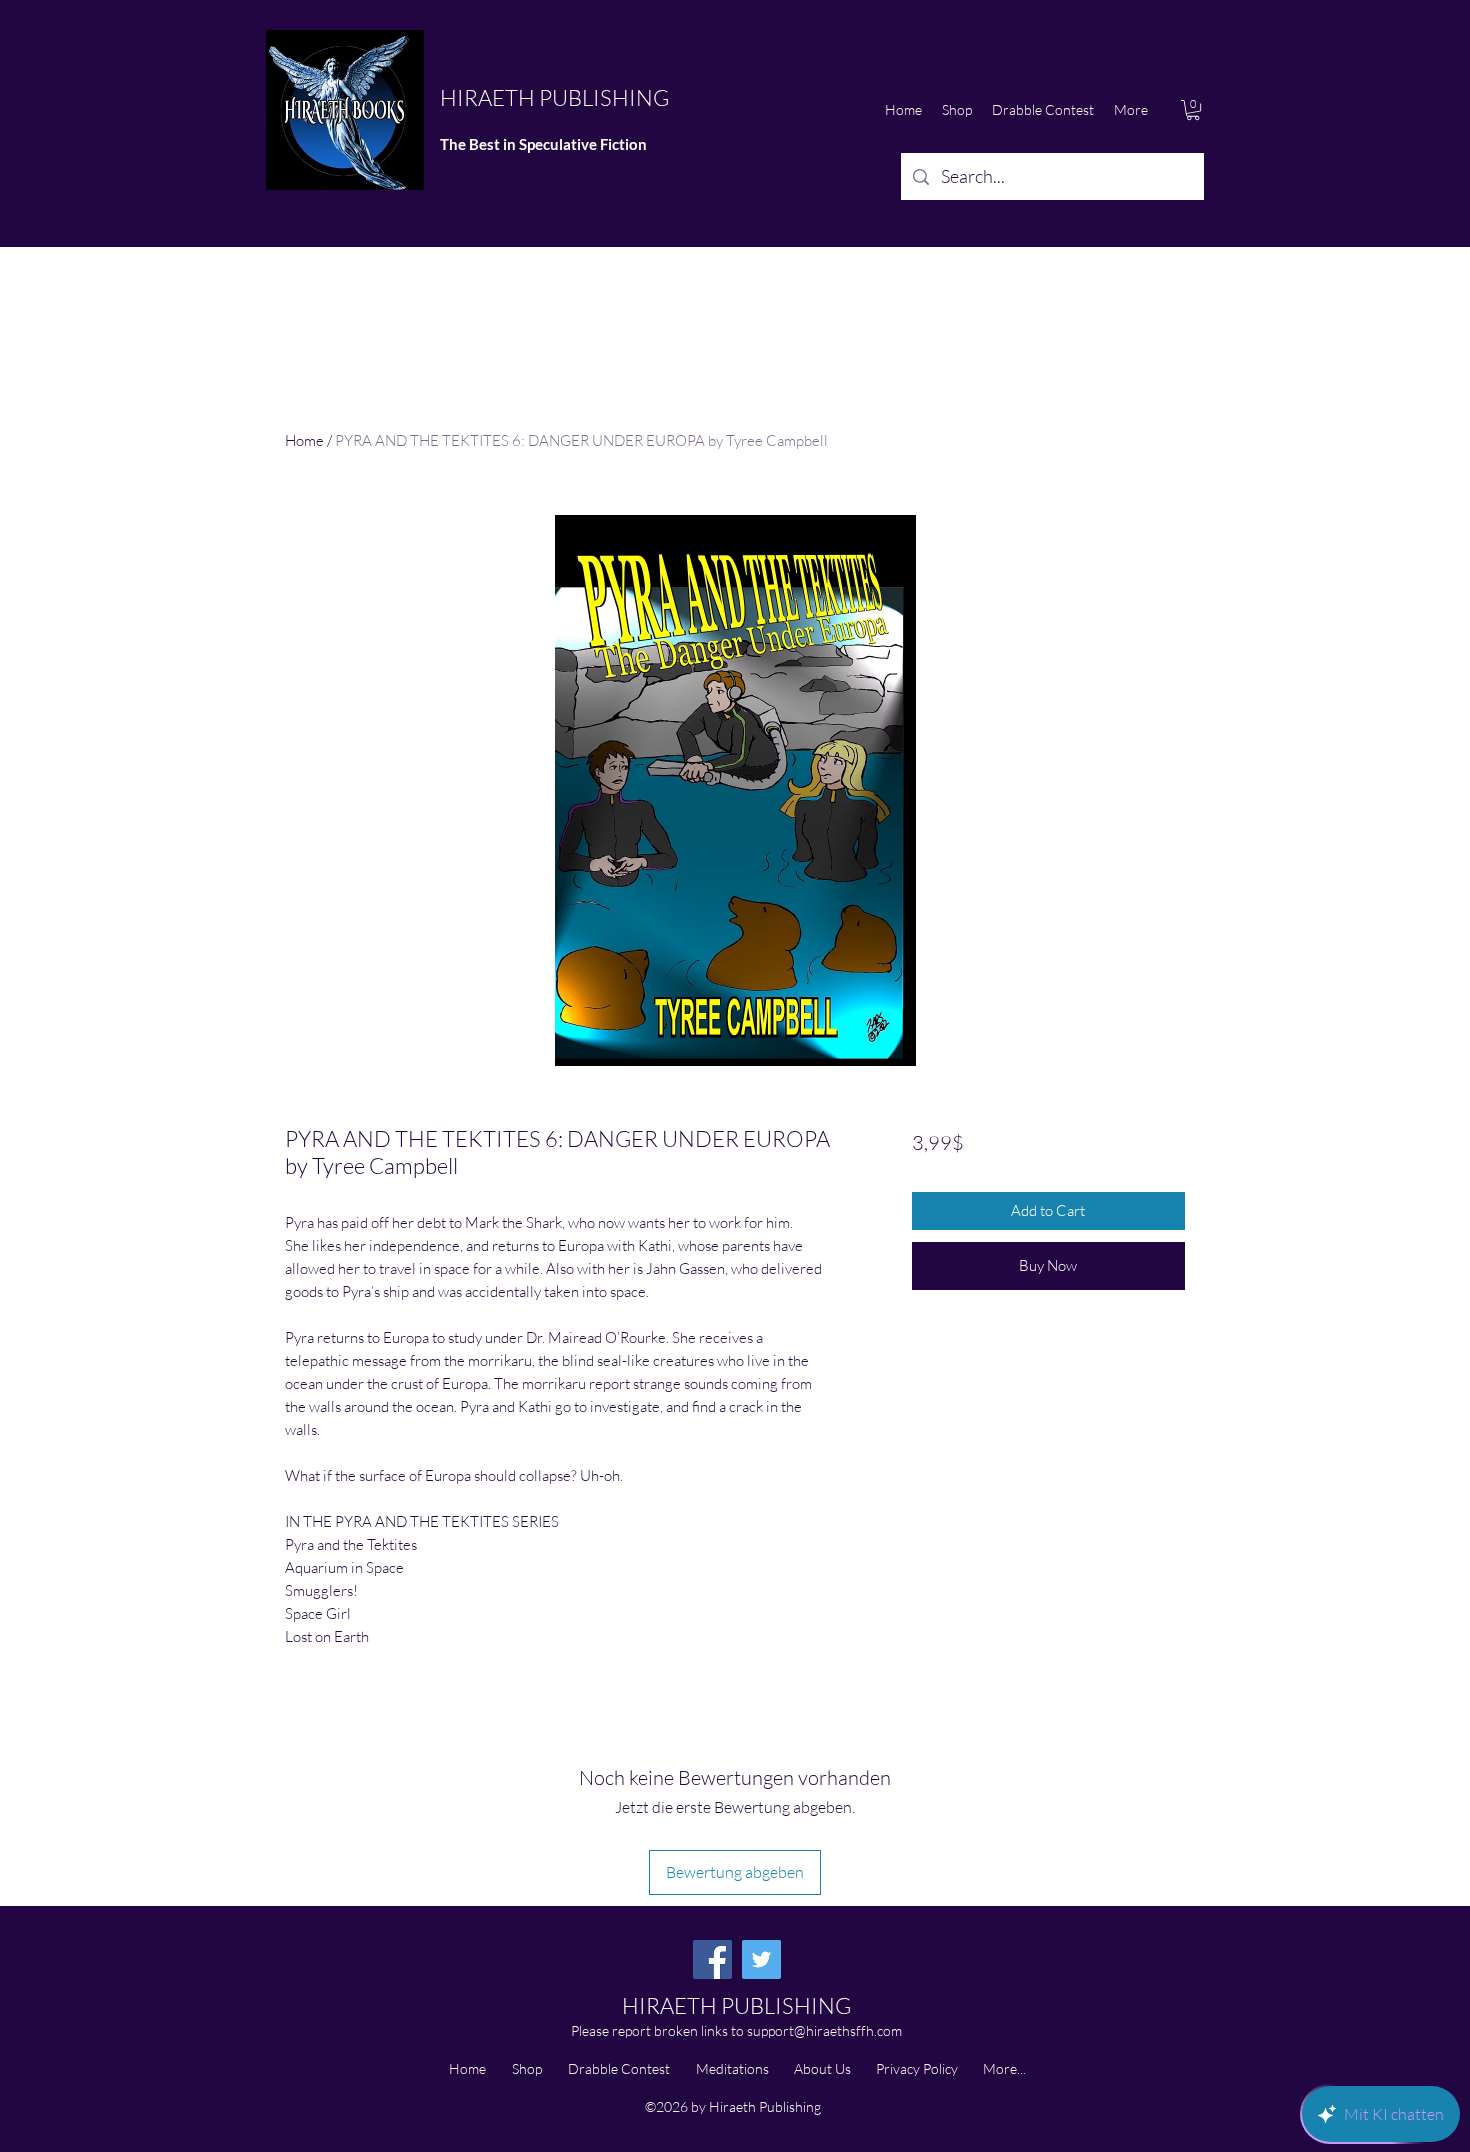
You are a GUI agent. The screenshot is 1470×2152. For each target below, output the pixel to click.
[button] (1193, 110)
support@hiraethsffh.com (824, 2030)
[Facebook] (712, 1959)
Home (304, 440)
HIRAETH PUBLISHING (554, 97)
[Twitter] (761, 1959)
